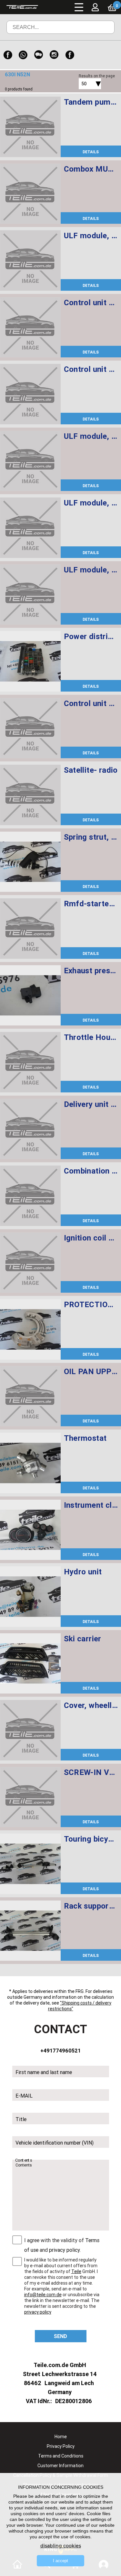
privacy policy (64, 2250)
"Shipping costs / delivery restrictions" (80, 2005)
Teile (76, 2271)
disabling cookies (61, 2546)
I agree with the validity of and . (62, 2245)
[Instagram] (54, 55)
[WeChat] (39, 55)
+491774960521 (60, 2051)
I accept (60, 2561)
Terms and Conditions (61, 2456)
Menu (79, 7)
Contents (24, 2160)
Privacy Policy (61, 2446)
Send (60, 2336)
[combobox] (83, 84)
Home (61, 2437)
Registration (101, 21)
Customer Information (60, 2466)
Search (101, 32)
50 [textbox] (84, 84)
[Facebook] (8, 55)
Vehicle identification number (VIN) (55, 2143)
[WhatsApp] (23, 55)
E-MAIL (24, 2096)
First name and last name (44, 2072)
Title (21, 2119)
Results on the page (97, 76)
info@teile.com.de (43, 2295)
